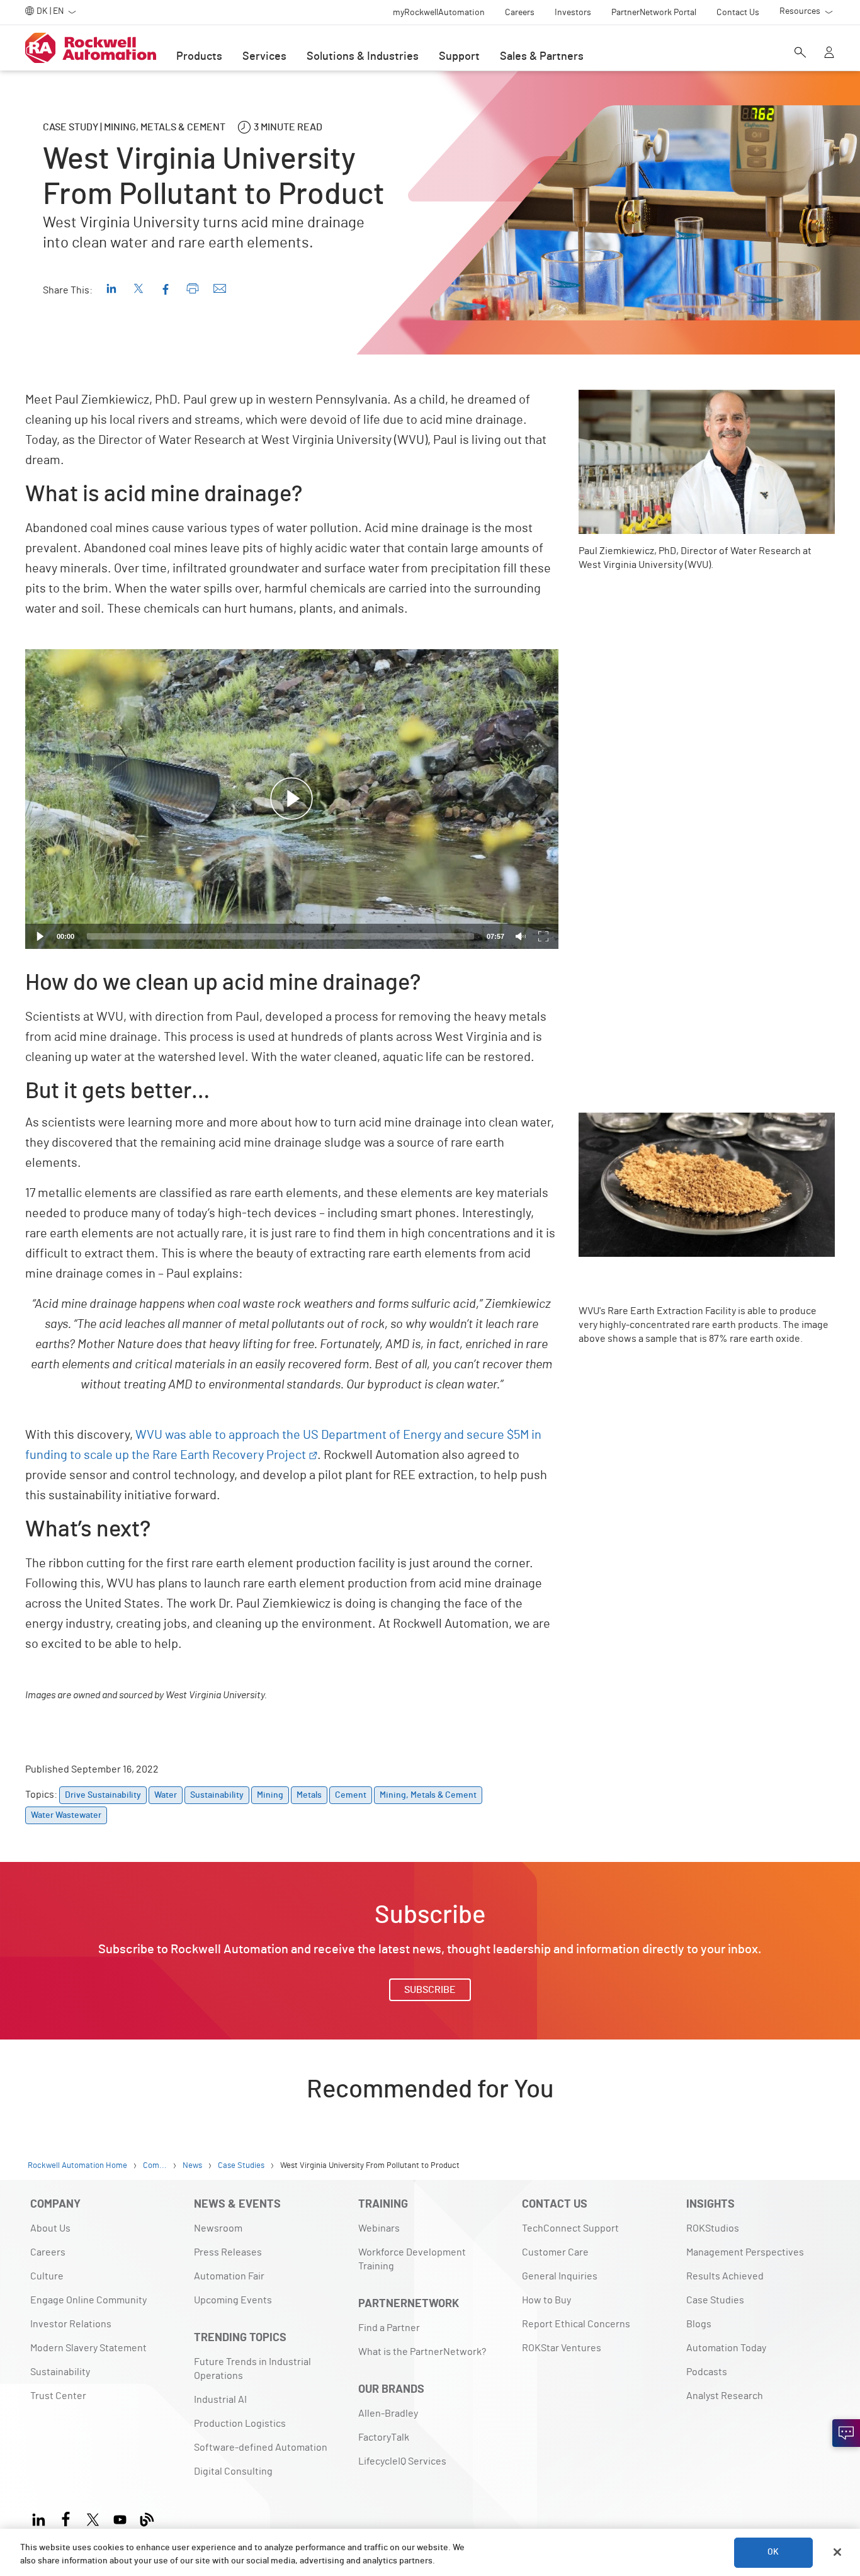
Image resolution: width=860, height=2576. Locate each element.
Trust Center (58, 2396)
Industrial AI (220, 2400)
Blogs (699, 2324)
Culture (47, 2276)
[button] (291, 799)
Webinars (379, 2228)
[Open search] (800, 54)
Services (264, 57)
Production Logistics (240, 2424)
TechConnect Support (570, 2228)
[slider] (280, 936)
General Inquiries (560, 2276)
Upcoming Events (233, 2300)
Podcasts (707, 2372)
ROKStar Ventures (562, 2348)
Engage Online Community (88, 2300)
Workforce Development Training (412, 2259)
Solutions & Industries (363, 57)
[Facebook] (66, 2518)
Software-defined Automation (261, 2448)
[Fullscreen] (543, 936)
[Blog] (147, 2518)
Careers (48, 2252)
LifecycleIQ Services (402, 2461)
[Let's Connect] (846, 2433)
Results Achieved (725, 2276)
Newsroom (218, 2228)
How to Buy (546, 2300)
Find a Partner (389, 2328)
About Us (50, 2228)
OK (773, 2552)
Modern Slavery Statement (88, 2348)
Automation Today (726, 2348)
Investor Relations (71, 2324)
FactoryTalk (384, 2437)
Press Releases (228, 2252)
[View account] (829, 54)
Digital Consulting (233, 2471)
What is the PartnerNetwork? (422, 2352)
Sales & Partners (542, 57)
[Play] (40, 936)
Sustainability (60, 2372)
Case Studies (715, 2300)
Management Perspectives (745, 2252)
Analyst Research (725, 2396)
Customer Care (555, 2252)
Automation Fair (229, 2276)
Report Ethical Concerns (576, 2324)
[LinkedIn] (41, 2518)
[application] (292, 799)
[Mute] (521, 936)
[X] (93, 2518)
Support (459, 57)
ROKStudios (713, 2228)
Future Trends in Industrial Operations (252, 2369)
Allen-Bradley (388, 2414)
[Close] (837, 2552)
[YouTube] (120, 2518)
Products (199, 57)
